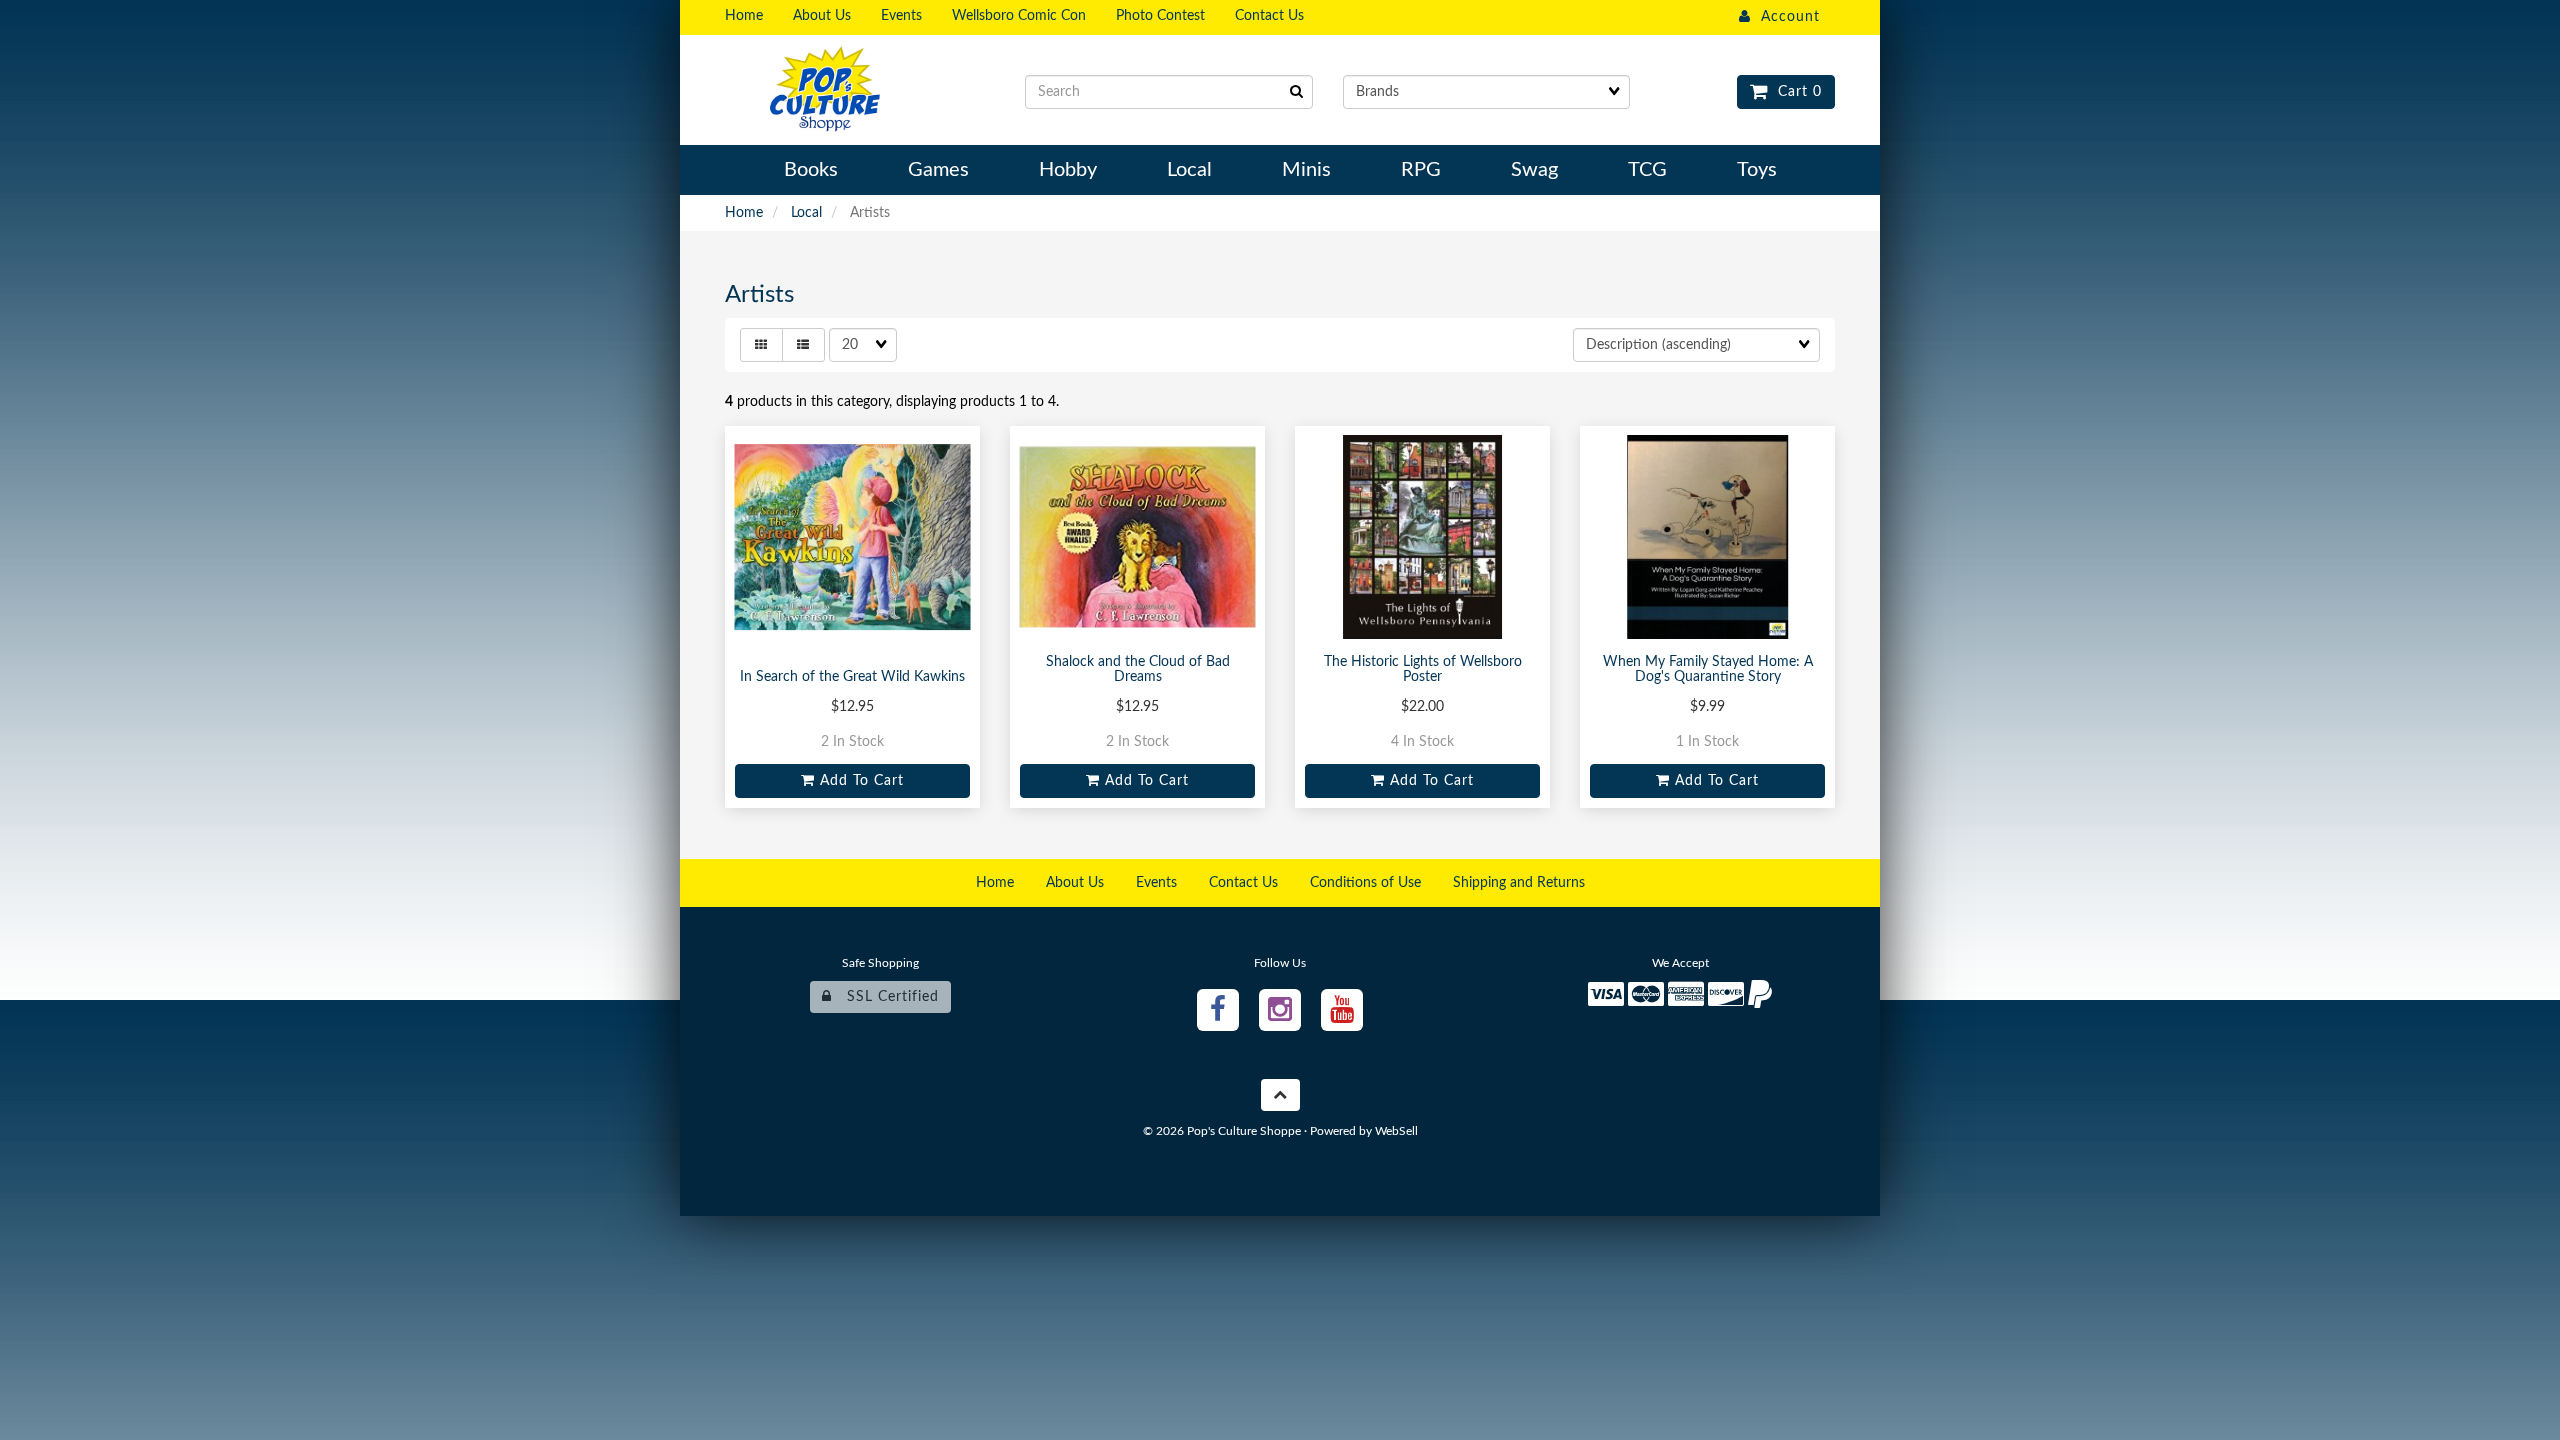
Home (744, 213)
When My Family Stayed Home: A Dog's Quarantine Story (1708, 669)
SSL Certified (885, 997)
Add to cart (859, 781)
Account (1785, 17)
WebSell (1396, 1131)
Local (806, 213)
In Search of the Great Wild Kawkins (852, 677)
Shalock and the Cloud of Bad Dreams (1138, 669)
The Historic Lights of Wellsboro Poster (1423, 669)
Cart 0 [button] (1795, 92)
